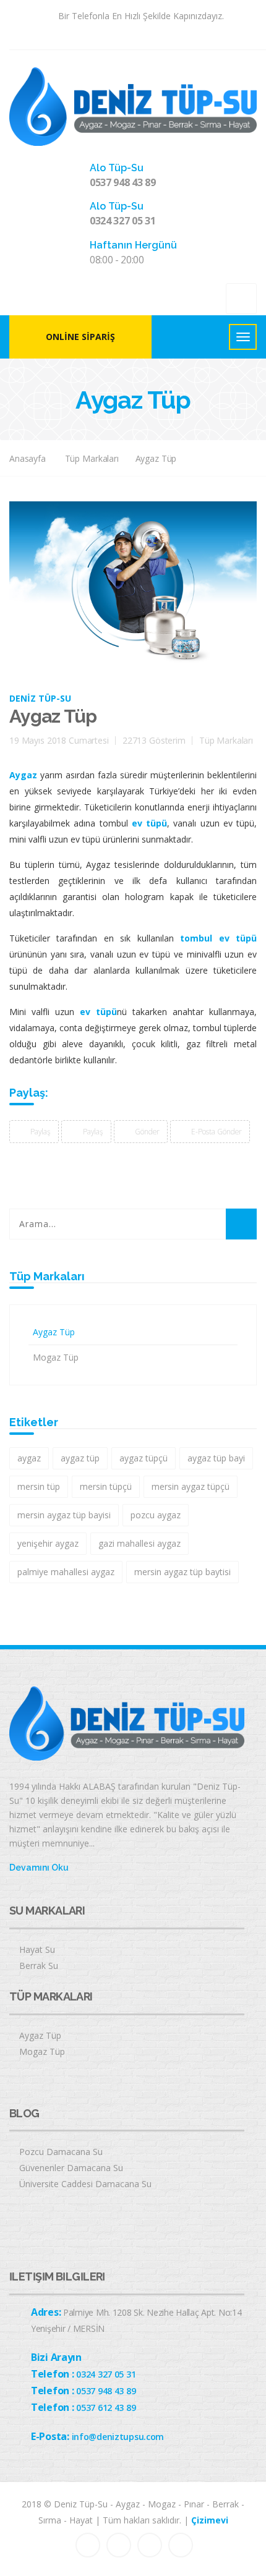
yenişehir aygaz (48, 1543)
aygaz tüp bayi (216, 1458)
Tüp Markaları (92, 458)
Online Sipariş (80, 337)
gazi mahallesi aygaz (139, 1543)
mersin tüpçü (106, 1486)
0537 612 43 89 (106, 2408)
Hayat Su (37, 1949)
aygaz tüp (80, 1458)
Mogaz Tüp (56, 1357)
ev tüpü (149, 823)
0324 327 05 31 (123, 221)
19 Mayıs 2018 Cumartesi (59, 740)
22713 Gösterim (154, 740)
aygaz (29, 1458)
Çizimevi (210, 2520)
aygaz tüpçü (144, 1458)
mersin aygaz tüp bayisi (64, 1515)
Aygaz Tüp (156, 458)
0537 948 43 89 (123, 182)
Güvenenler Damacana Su (71, 2168)
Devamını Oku (39, 1868)
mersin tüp (39, 1486)
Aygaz (23, 775)
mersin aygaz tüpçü (191, 1486)
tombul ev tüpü (218, 938)
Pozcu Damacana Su (61, 2152)
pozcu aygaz (156, 1515)
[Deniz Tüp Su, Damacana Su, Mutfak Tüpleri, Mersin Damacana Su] (133, 105)
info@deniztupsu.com (118, 2437)
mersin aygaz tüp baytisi (182, 1572)
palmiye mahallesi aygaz (66, 1572)
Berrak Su (39, 1966)
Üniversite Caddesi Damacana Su (85, 2184)
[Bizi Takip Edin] (107, 34)
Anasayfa (28, 458)
